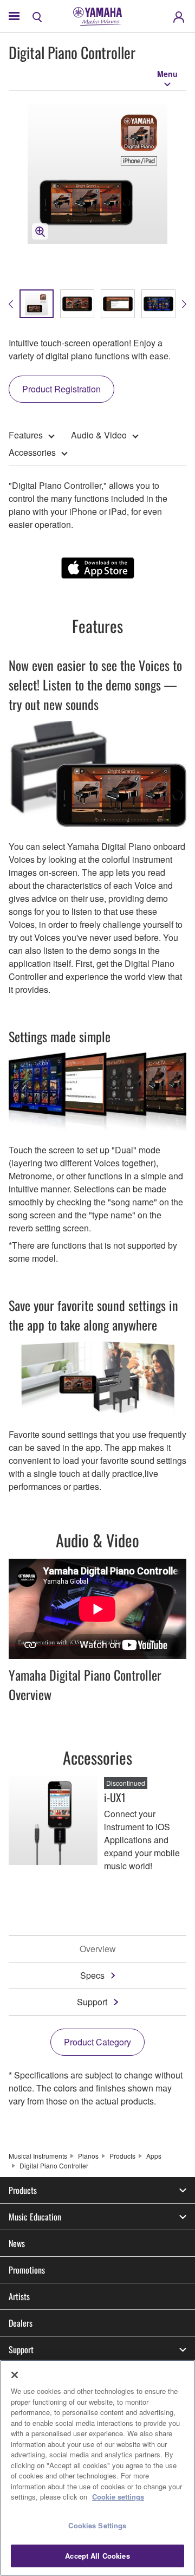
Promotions (27, 2270)
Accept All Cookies (97, 2556)
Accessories (32, 452)
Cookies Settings (97, 2525)
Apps (154, 2156)
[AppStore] (98, 568)
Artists (19, 2296)
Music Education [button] (35, 2217)
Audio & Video (99, 435)
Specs (92, 1975)
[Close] (15, 2375)
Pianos (88, 2156)
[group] (37, 304)
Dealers (21, 2323)
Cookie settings (118, 2497)
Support (92, 2002)
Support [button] (21, 2349)
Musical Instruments (38, 2156)
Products (122, 2156)
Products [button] (23, 2190)
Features (26, 435)
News (17, 2243)
